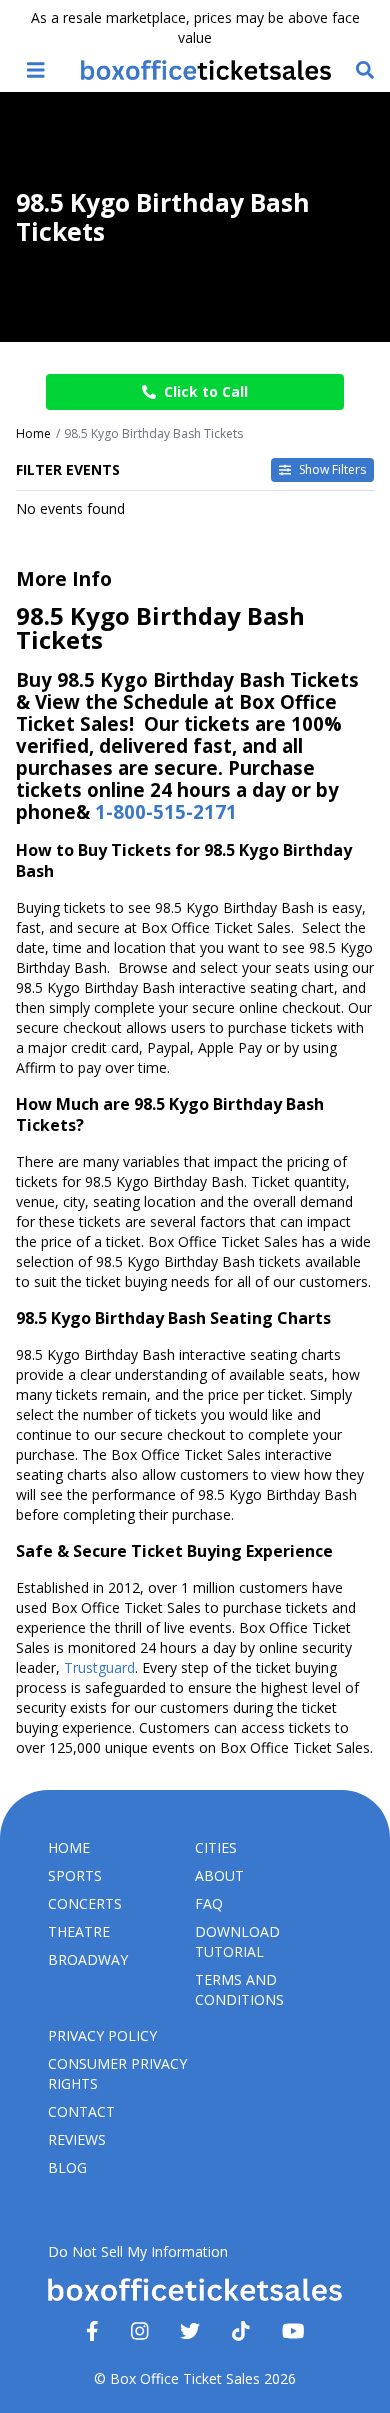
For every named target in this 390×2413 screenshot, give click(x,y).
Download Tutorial (237, 1941)
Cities (216, 1847)
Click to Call (206, 391)
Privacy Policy (102, 2035)
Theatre (79, 1931)
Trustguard (99, 1667)
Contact (81, 2111)
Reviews (77, 2139)
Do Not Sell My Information (138, 2251)
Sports (75, 1875)
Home (69, 1847)
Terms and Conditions (239, 1989)
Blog (67, 2167)
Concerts (85, 1903)
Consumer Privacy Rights (117, 2073)
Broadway (88, 1959)
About (219, 1875)
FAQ (209, 1903)
